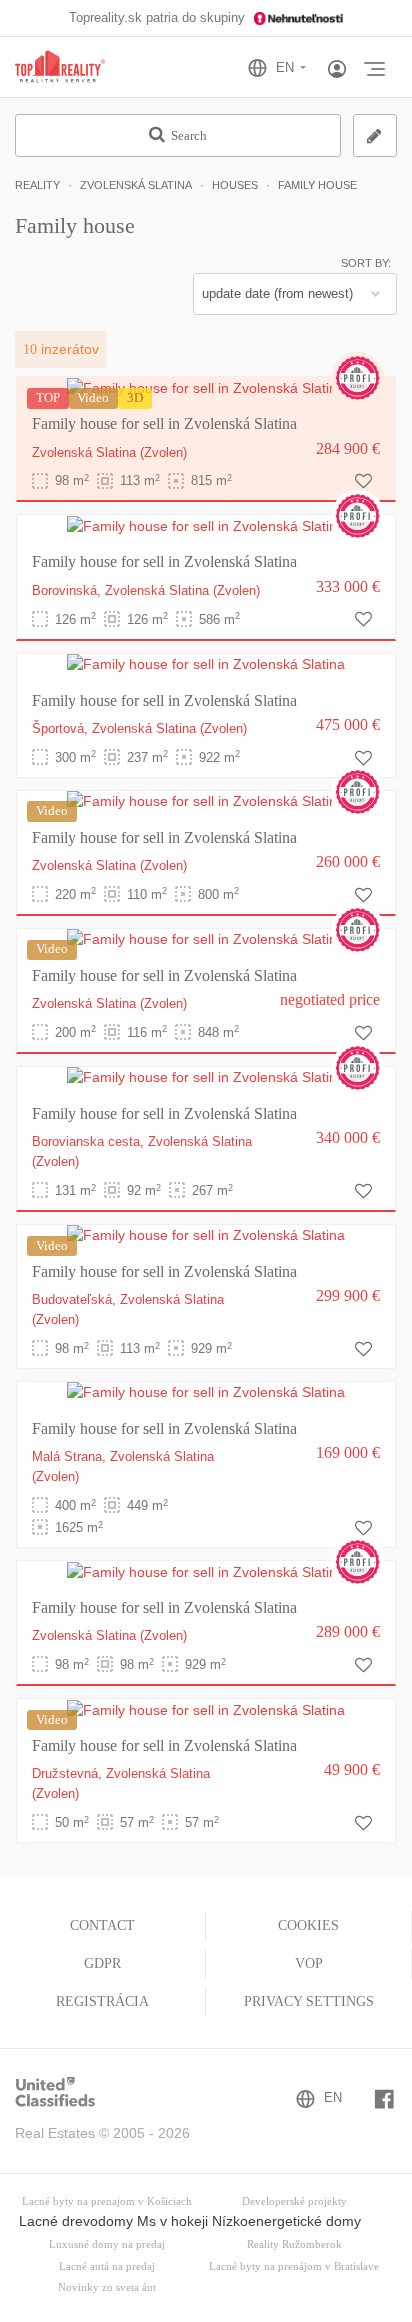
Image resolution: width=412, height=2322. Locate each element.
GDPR (102, 1963)
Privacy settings (309, 2001)
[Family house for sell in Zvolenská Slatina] (206, 387)
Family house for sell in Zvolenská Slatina (164, 423)
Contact (102, 1925)
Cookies (308, 1925)
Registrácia (102, 2001)
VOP (309, 1963)
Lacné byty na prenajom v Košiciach (107, 2201)
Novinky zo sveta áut (107, 2287)
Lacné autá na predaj (107, 2266)
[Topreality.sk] (60, 67)
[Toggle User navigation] (337, 70)
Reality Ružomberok (294, 2244)
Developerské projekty (294, 2201)
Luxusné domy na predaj (107, 2244)
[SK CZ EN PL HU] (285, 68)
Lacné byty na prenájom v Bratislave (294, 2266)
